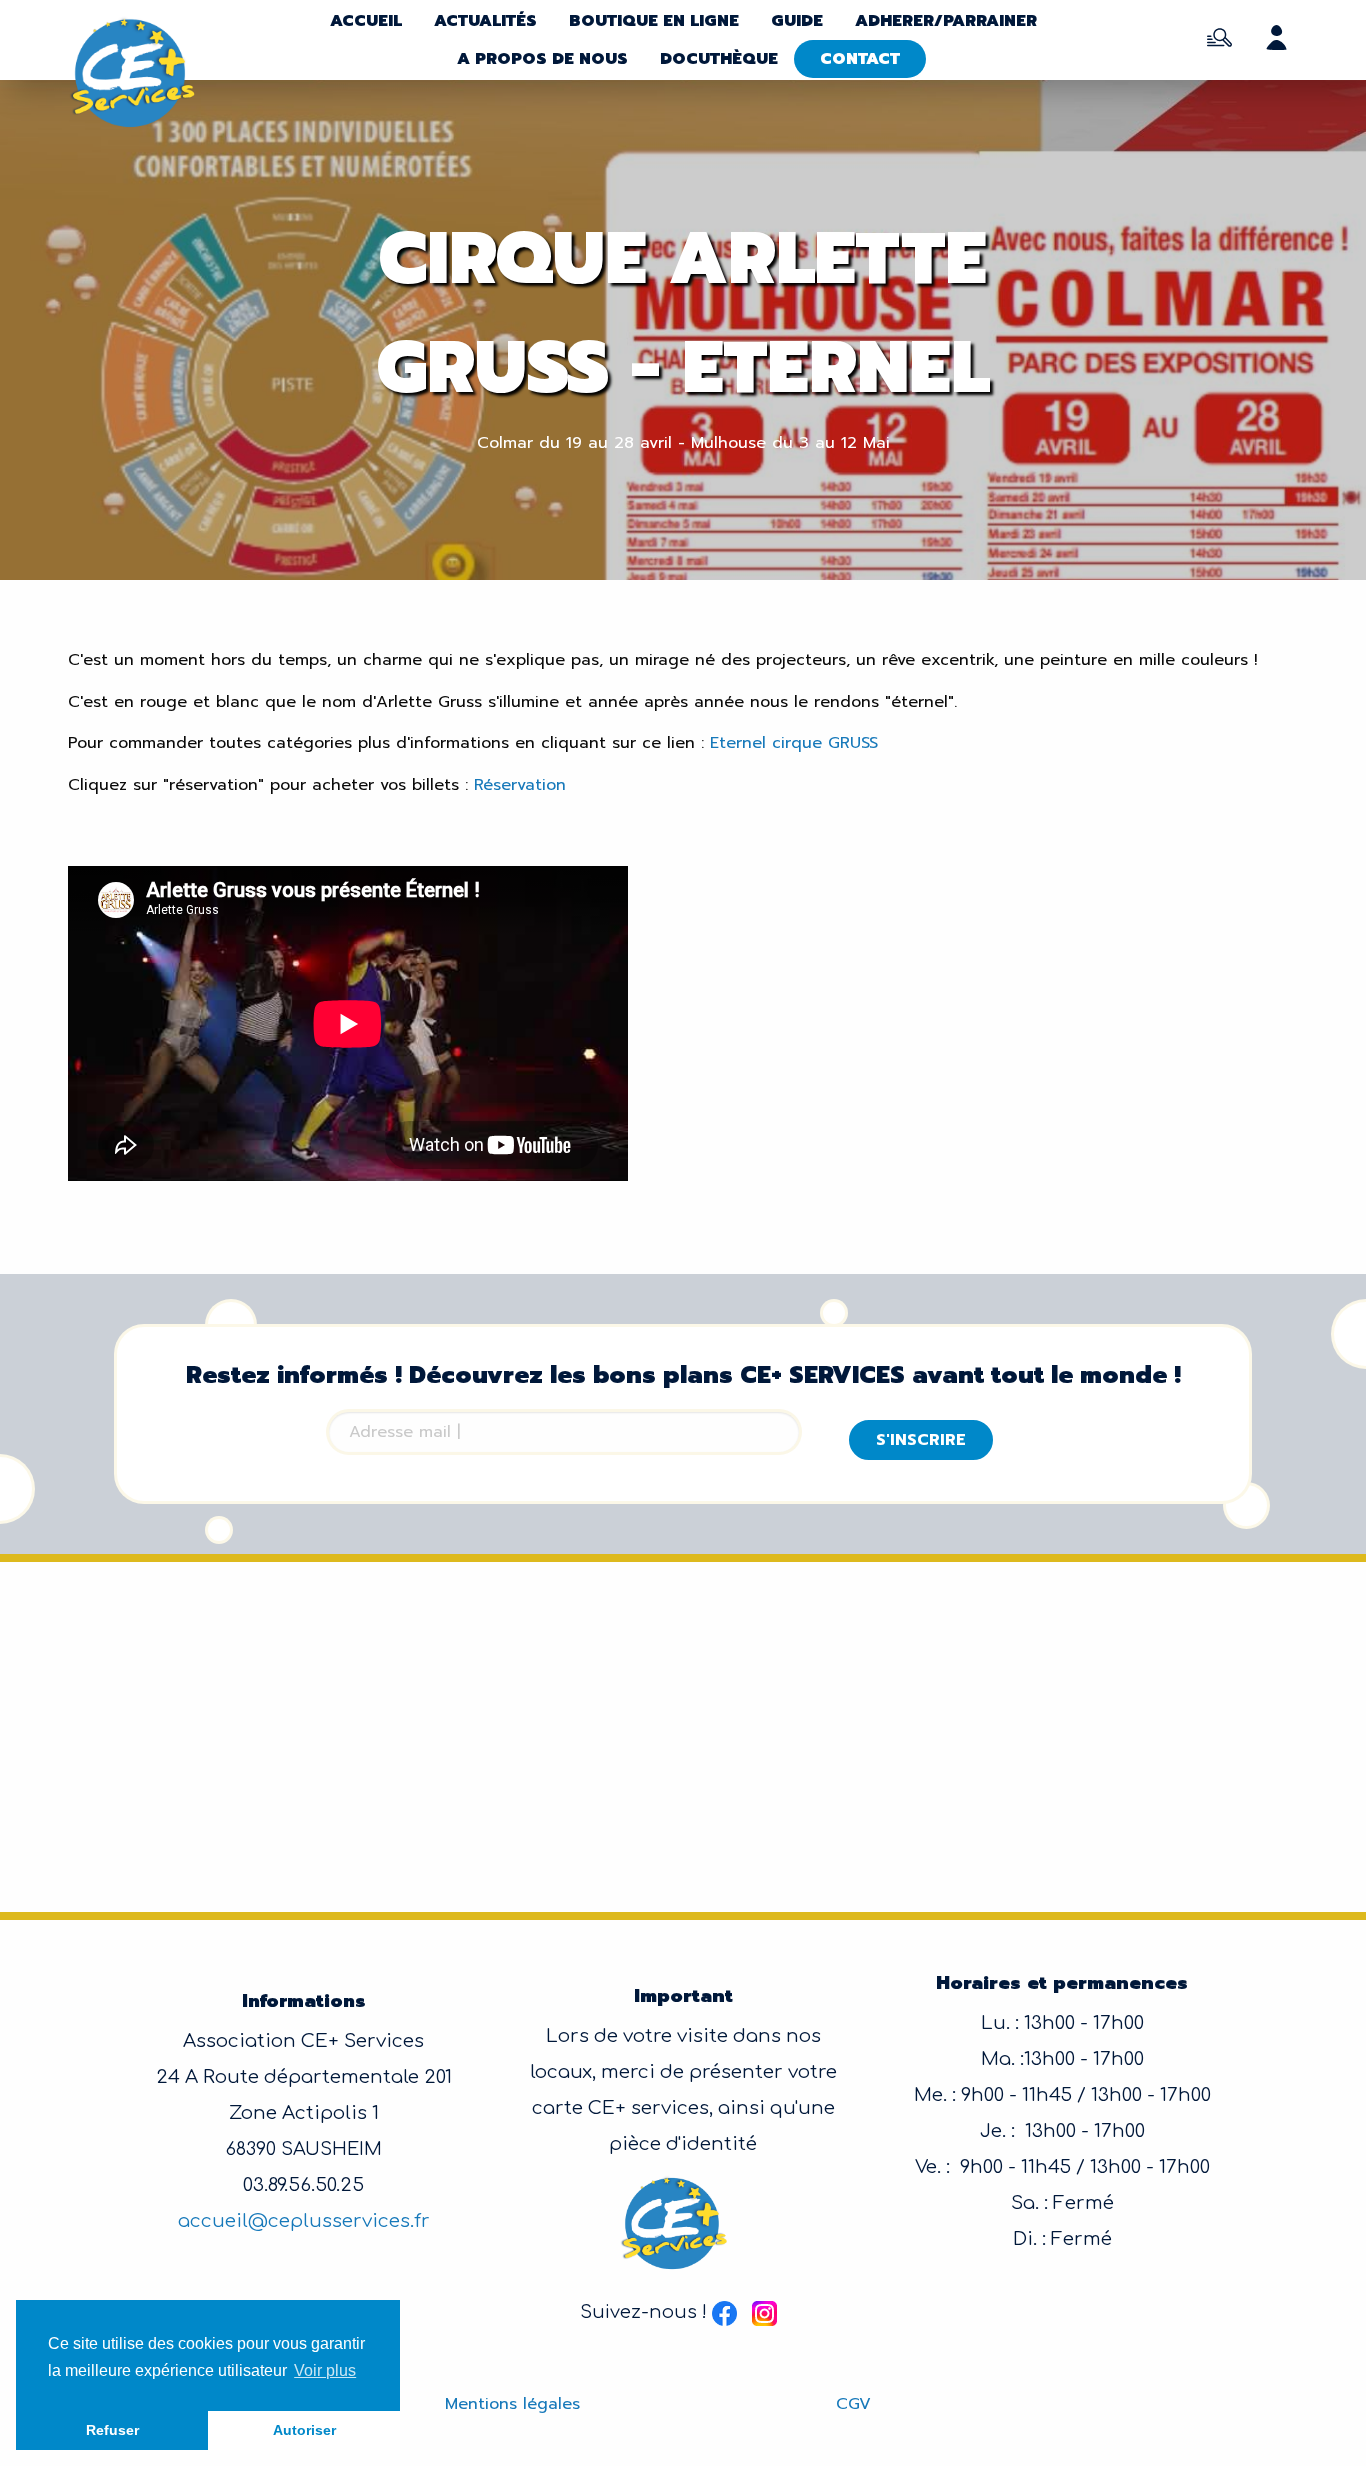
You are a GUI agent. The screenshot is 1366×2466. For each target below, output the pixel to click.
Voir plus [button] (325, 2370)
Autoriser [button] (304, 2430)
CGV (853, 2404)
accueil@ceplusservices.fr (304, 2221)
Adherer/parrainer (946, 21)
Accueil (366, 21)
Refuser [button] (112, 2430)
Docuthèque (719, 59)
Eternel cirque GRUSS (797, 743)
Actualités (485, 21)
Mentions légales (512, 2404)
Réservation (520, 785)
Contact (860, 59)
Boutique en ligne (654, 21)
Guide (797, 21)
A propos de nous (542, 59)
